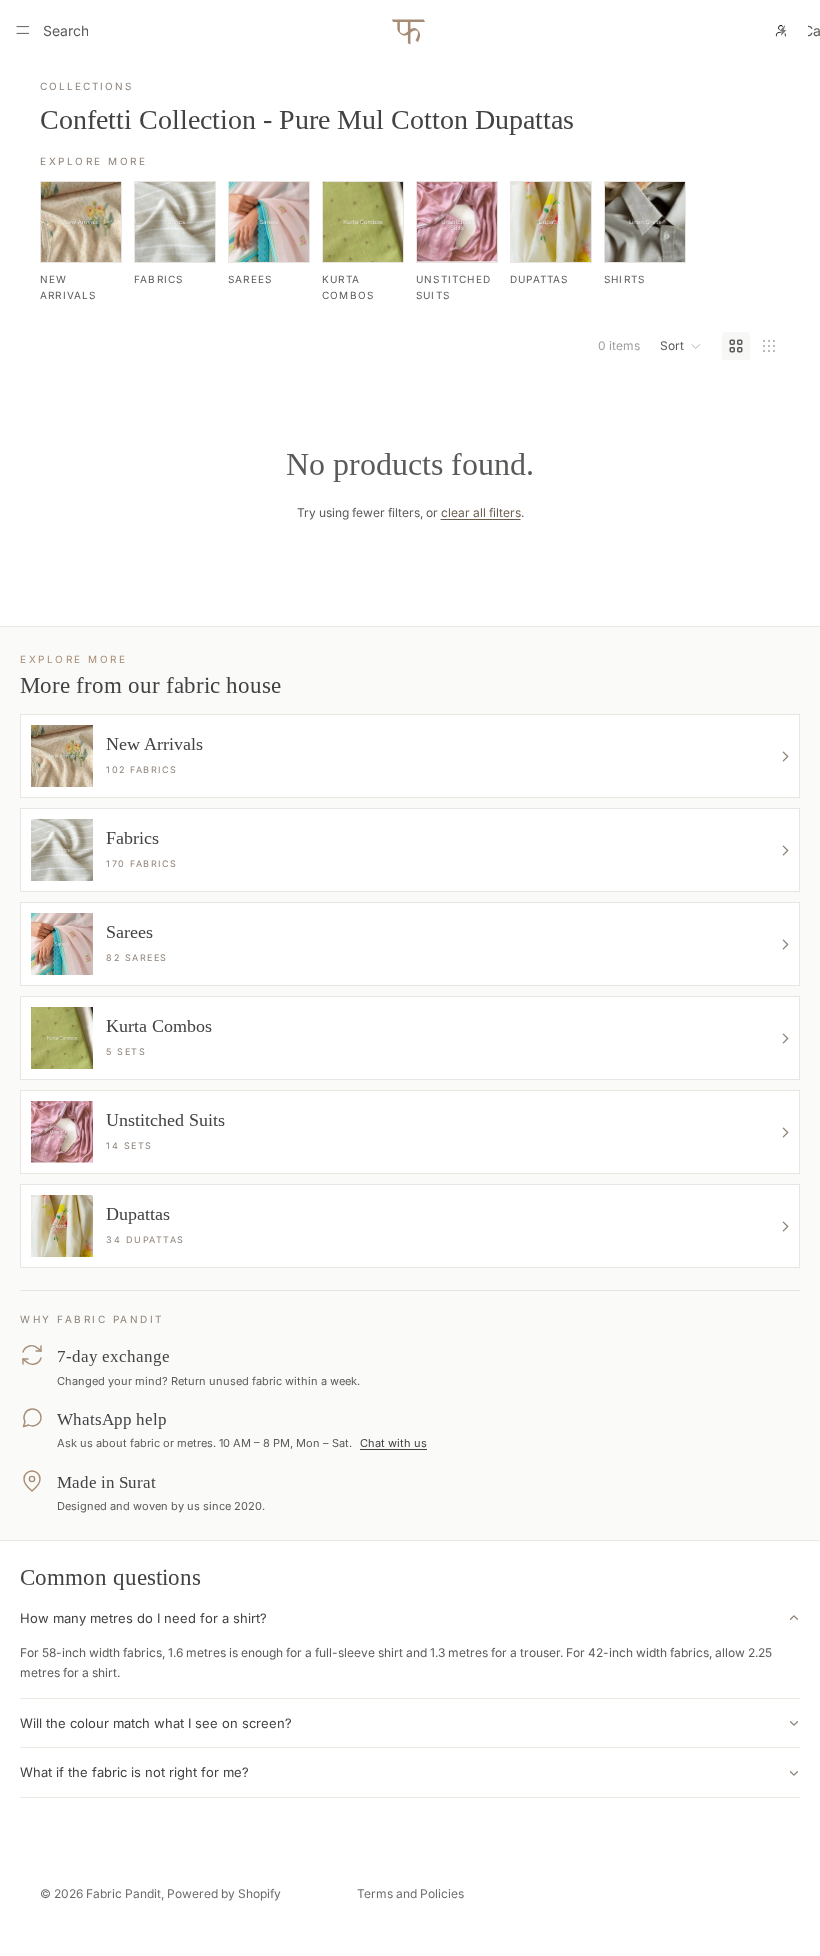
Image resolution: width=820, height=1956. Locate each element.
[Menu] (23, 30)
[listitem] (81, 242)
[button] (681, 346)
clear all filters (481, 512)
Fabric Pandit (123, 1893)
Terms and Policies (410, 1893)
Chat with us (393, 1443)
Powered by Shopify (224, 1893)
